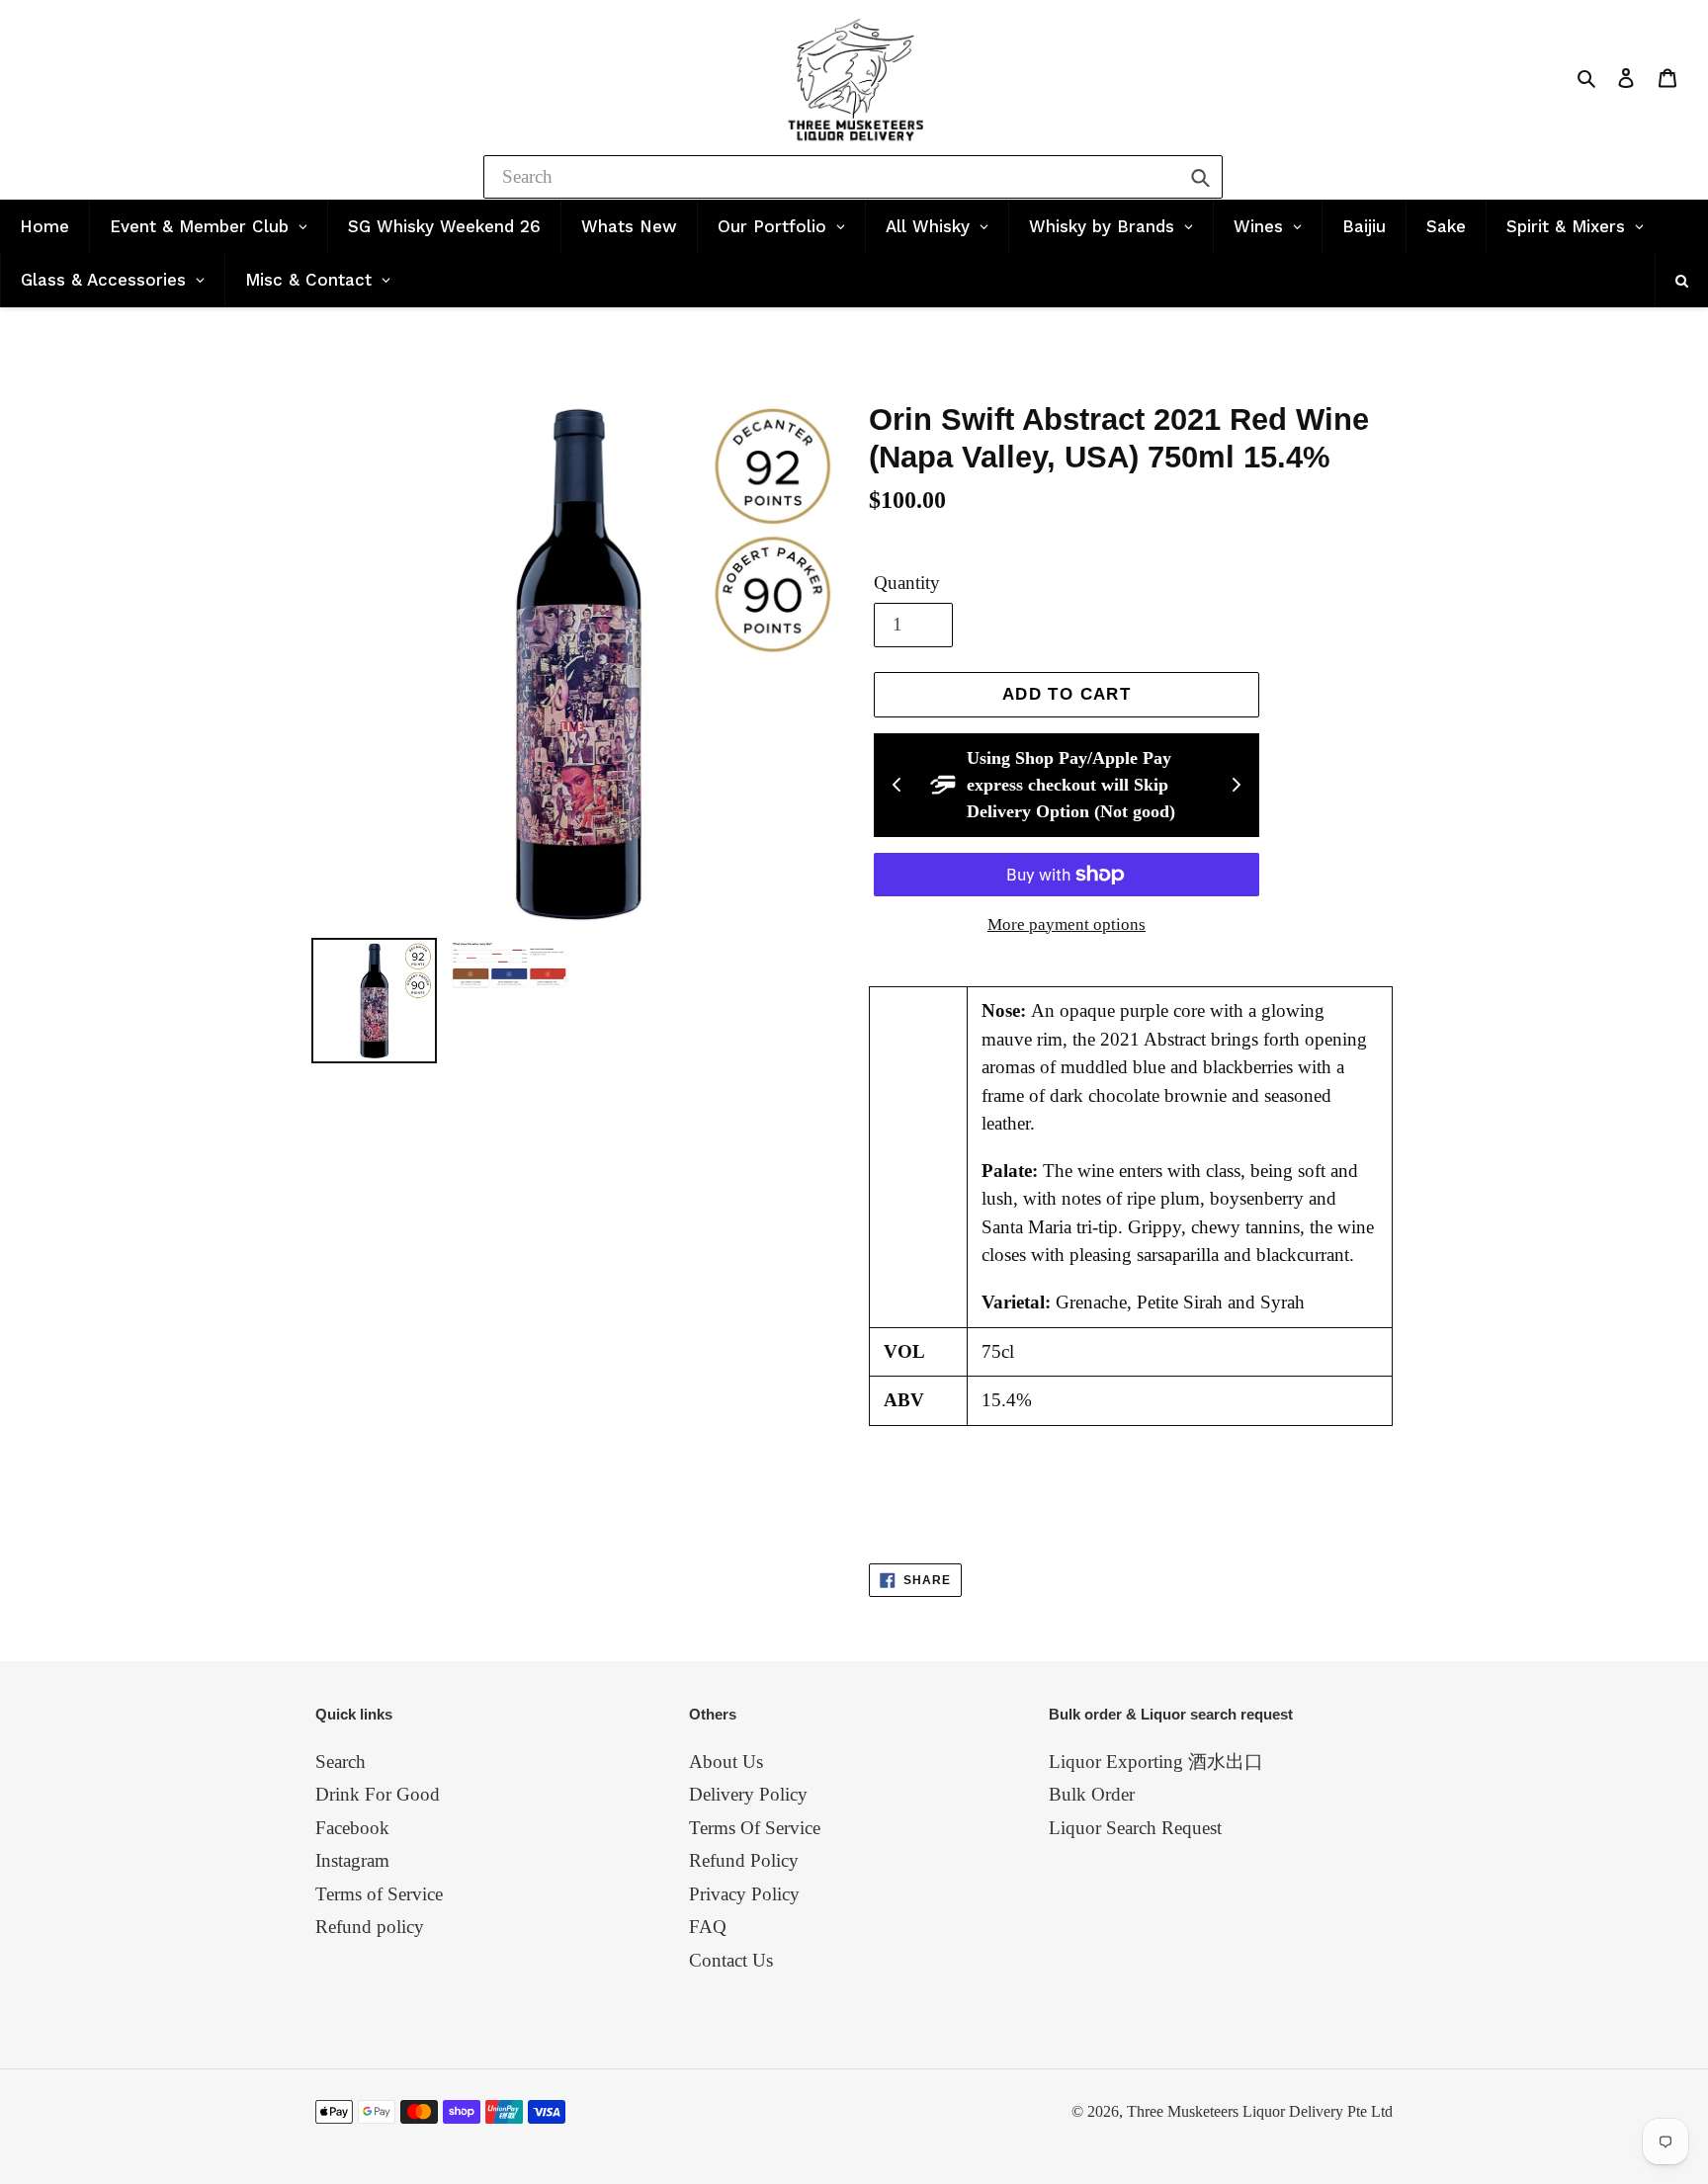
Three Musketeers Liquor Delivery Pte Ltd (1260, 2111)
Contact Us (731, 1960)
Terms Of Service (755, 1828)
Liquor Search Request (1135, 1828)
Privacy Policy (744, 1894)
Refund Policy (744, 1860)
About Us (726, 1762)
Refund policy (370, 1927)
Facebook (352, 1828)
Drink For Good (378, 1794)
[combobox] (853, 177)
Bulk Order (1092, 1794)
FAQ (708, 1927)
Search (341, 1762)
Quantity (907, 583)
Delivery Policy (748, 1794)
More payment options (1067, 924)
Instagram (352, 1860)
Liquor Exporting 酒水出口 (1156, 1762)
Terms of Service (379, 1894)
